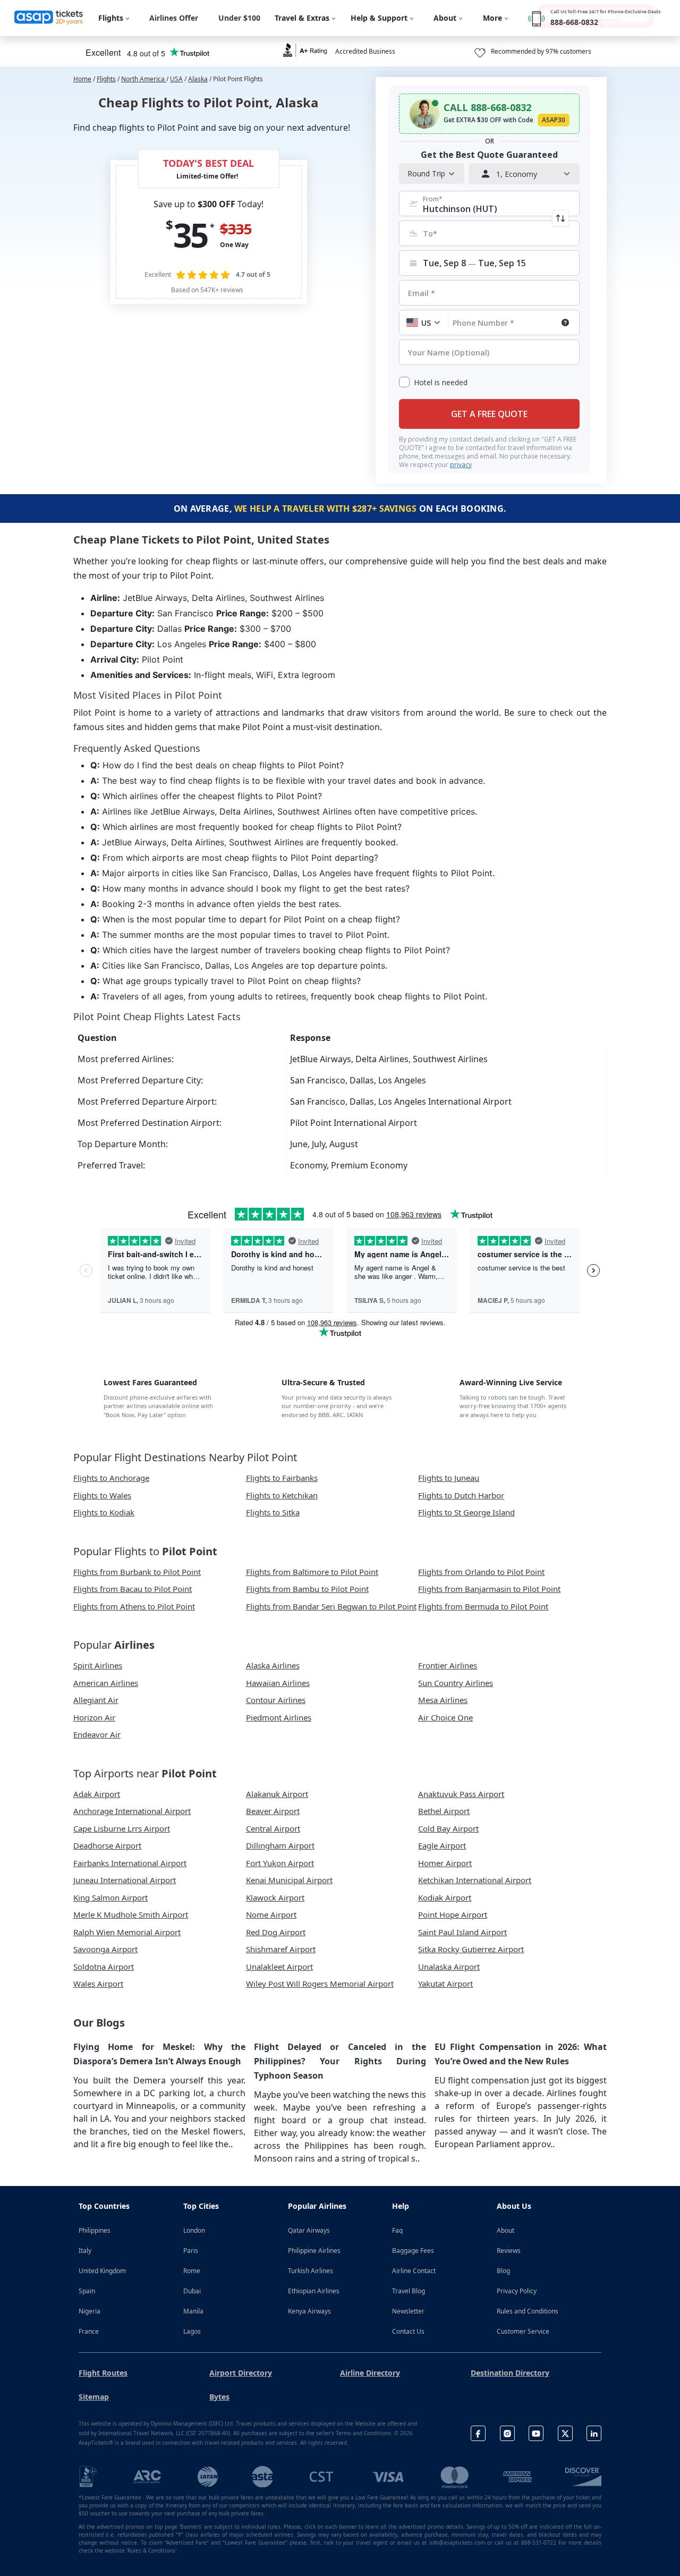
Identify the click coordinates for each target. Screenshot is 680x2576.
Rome (192, 2271)
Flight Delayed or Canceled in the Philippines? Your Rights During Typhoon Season (340, 2061)
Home (82, 79)
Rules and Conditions (528, 2311)
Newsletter (408, 2311)
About (505, 2230)
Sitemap (94, 2397)
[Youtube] (536, 2433)
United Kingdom (102, 2271)
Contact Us (408, 2331)
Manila (193, 2311)
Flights (106, 79)
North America (144, 79)
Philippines (95, 2230)
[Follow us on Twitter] (565, 2433)
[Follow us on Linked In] (594, 2433)
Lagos (192, 2331)
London (194, 2230)
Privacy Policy (517, 2291)
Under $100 (239, 18)
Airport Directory (241, 2373)
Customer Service (523, 2331)
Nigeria (90, 2311)
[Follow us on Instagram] (507, 2433)
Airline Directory (370, 2373)
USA (176, 79)
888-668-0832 (574, 22)
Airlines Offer (174, 18)
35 (190, 235)
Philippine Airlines (314, 2251)
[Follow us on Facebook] (478, 2433)
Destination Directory (510, 2373)
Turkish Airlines (311, 2271)
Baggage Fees (413, 2251)
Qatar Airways (309, 2230)
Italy (85, 2251)
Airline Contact (414, 2271)
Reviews (509, 2251)
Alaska (198, 79)
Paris (191, 2251)
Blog (503, 2271)
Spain (87, 2291)
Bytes (219, 2397)
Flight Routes (103, 2373)
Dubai (192, 2291)
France (89, 2331)
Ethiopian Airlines (314, 2291)
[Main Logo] (49, 18)
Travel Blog (409, 2291)
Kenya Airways (309, 2311)
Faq (397, 2230)
